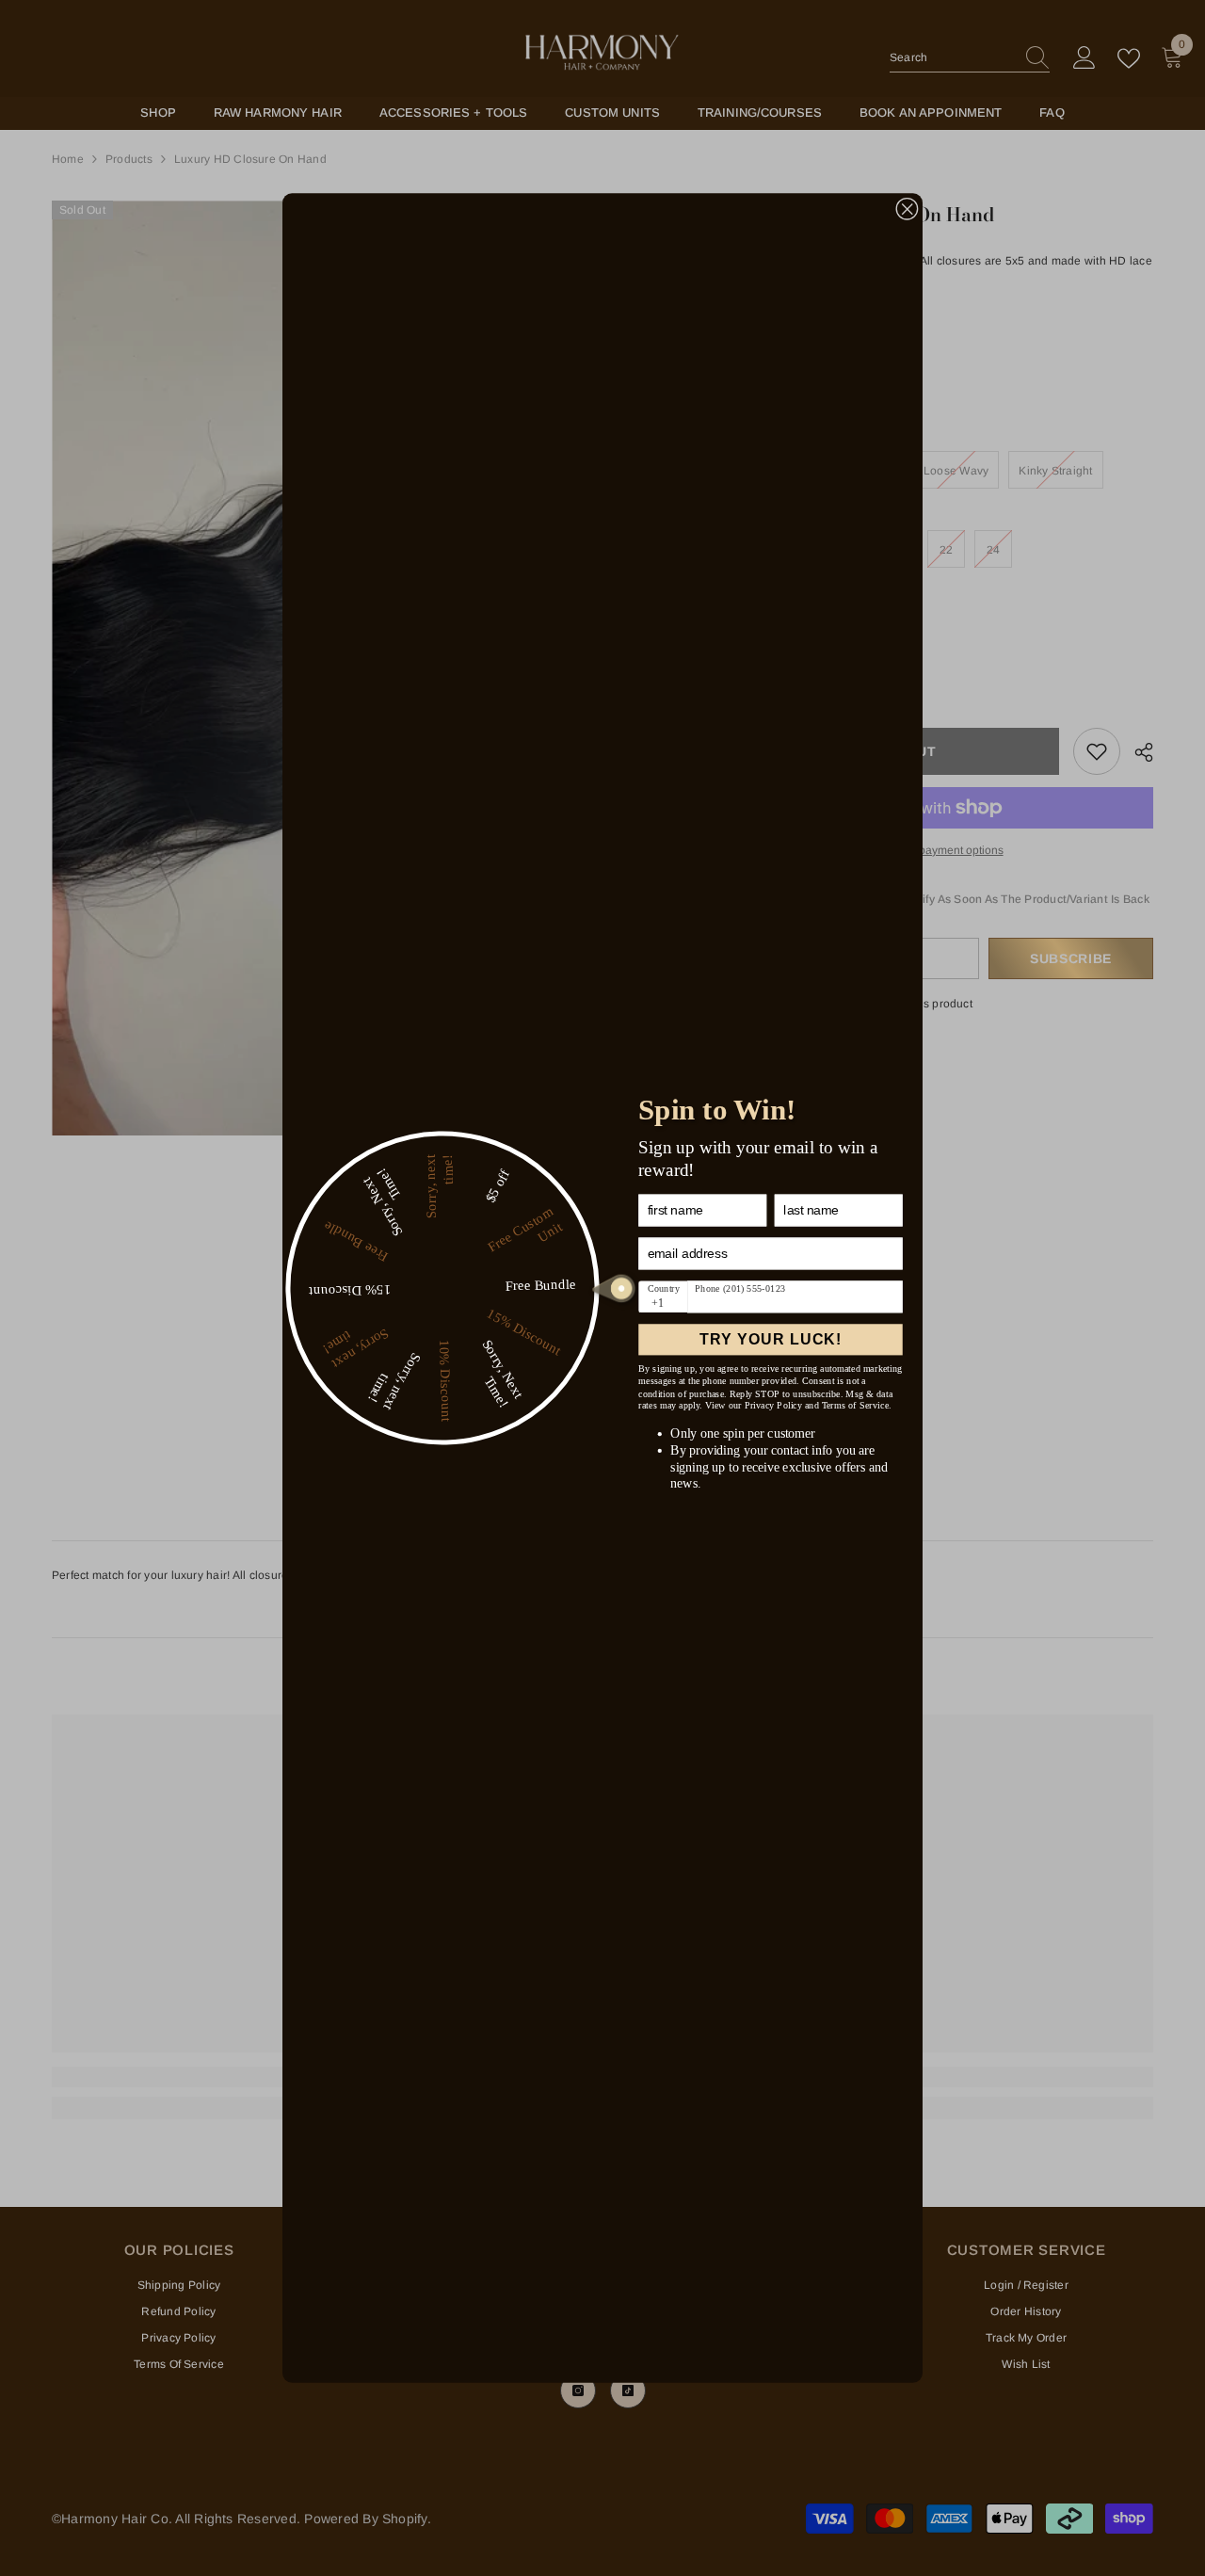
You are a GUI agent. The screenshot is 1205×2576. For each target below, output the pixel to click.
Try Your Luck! (771, 1340)
